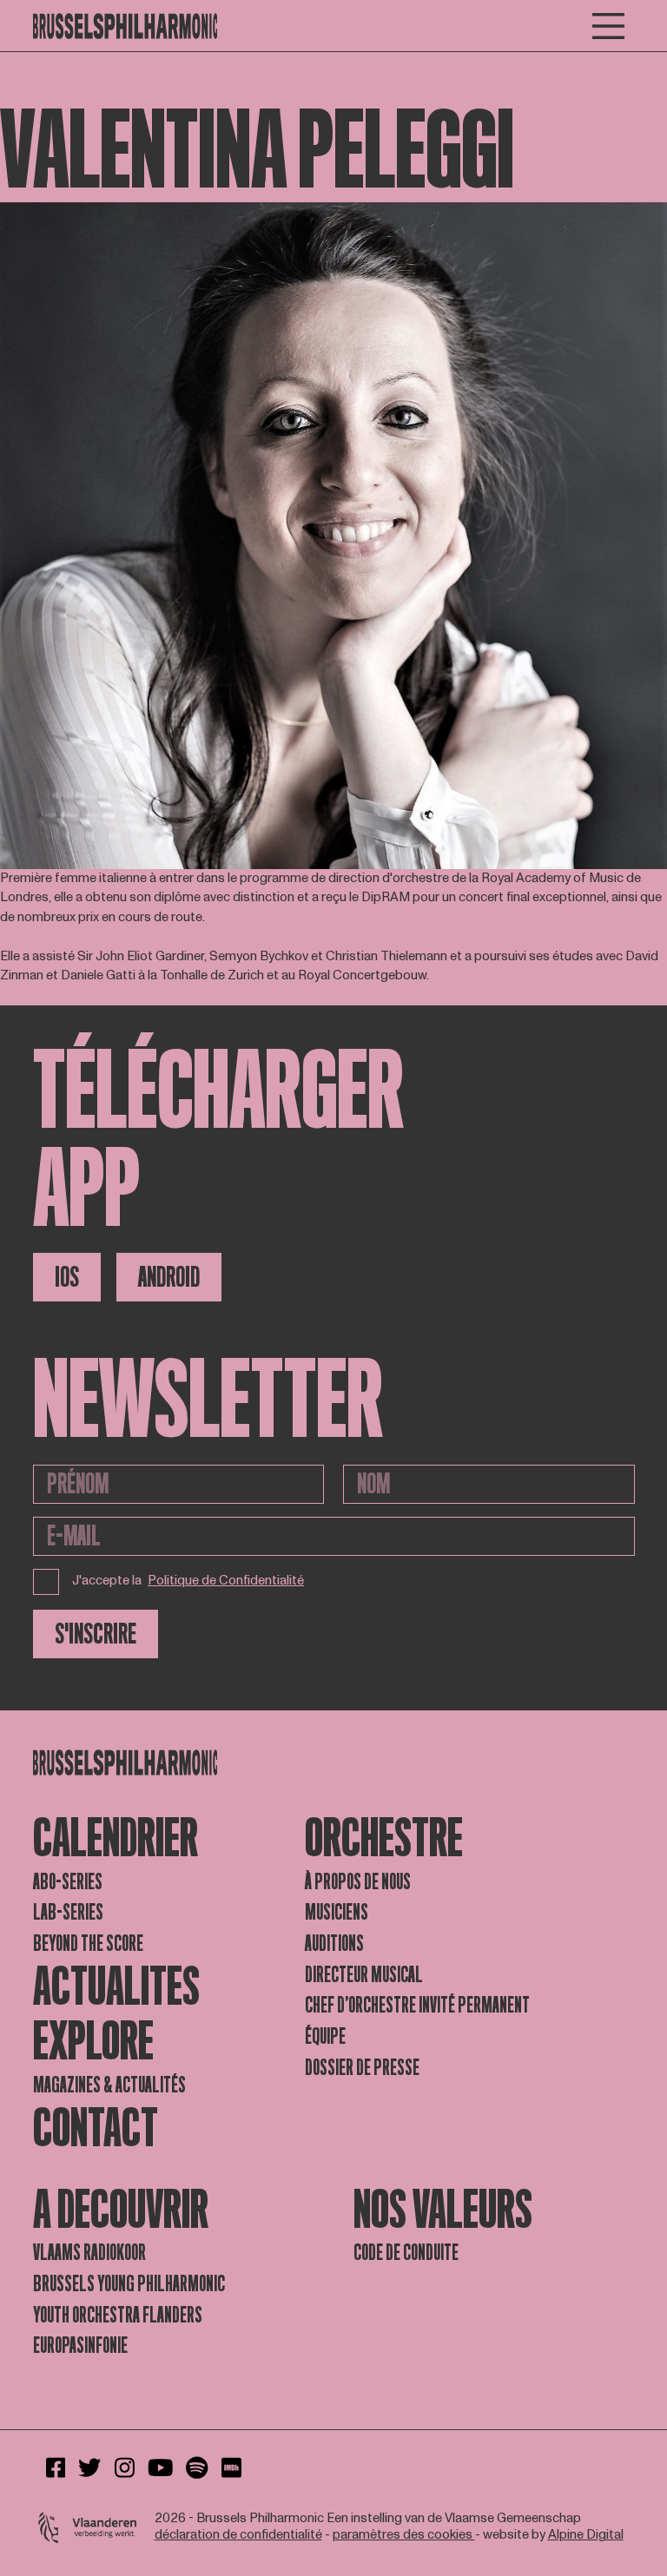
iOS (67, 1277)
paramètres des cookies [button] (404, 2535)
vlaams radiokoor (89, 2253)
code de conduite (406, 2253)
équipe (325, 2036)
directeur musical (364, 1975)
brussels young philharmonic (129, 2284)
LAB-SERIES (68, 1912)
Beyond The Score (88, 1944)
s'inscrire (96, 1634)
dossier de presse (362, 2068)
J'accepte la (188, 1581)
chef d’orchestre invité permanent (417, 2005)
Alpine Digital (586, 2535)
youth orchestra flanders (118, 2315)
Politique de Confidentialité (226, 1581)
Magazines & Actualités (109, 2085)
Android (169, 1277)
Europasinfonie (80, 2345)
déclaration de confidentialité (238, 2535)
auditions (334, 1944)
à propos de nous (358, 1882)
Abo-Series (68, 1882)
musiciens (337, 1912)
